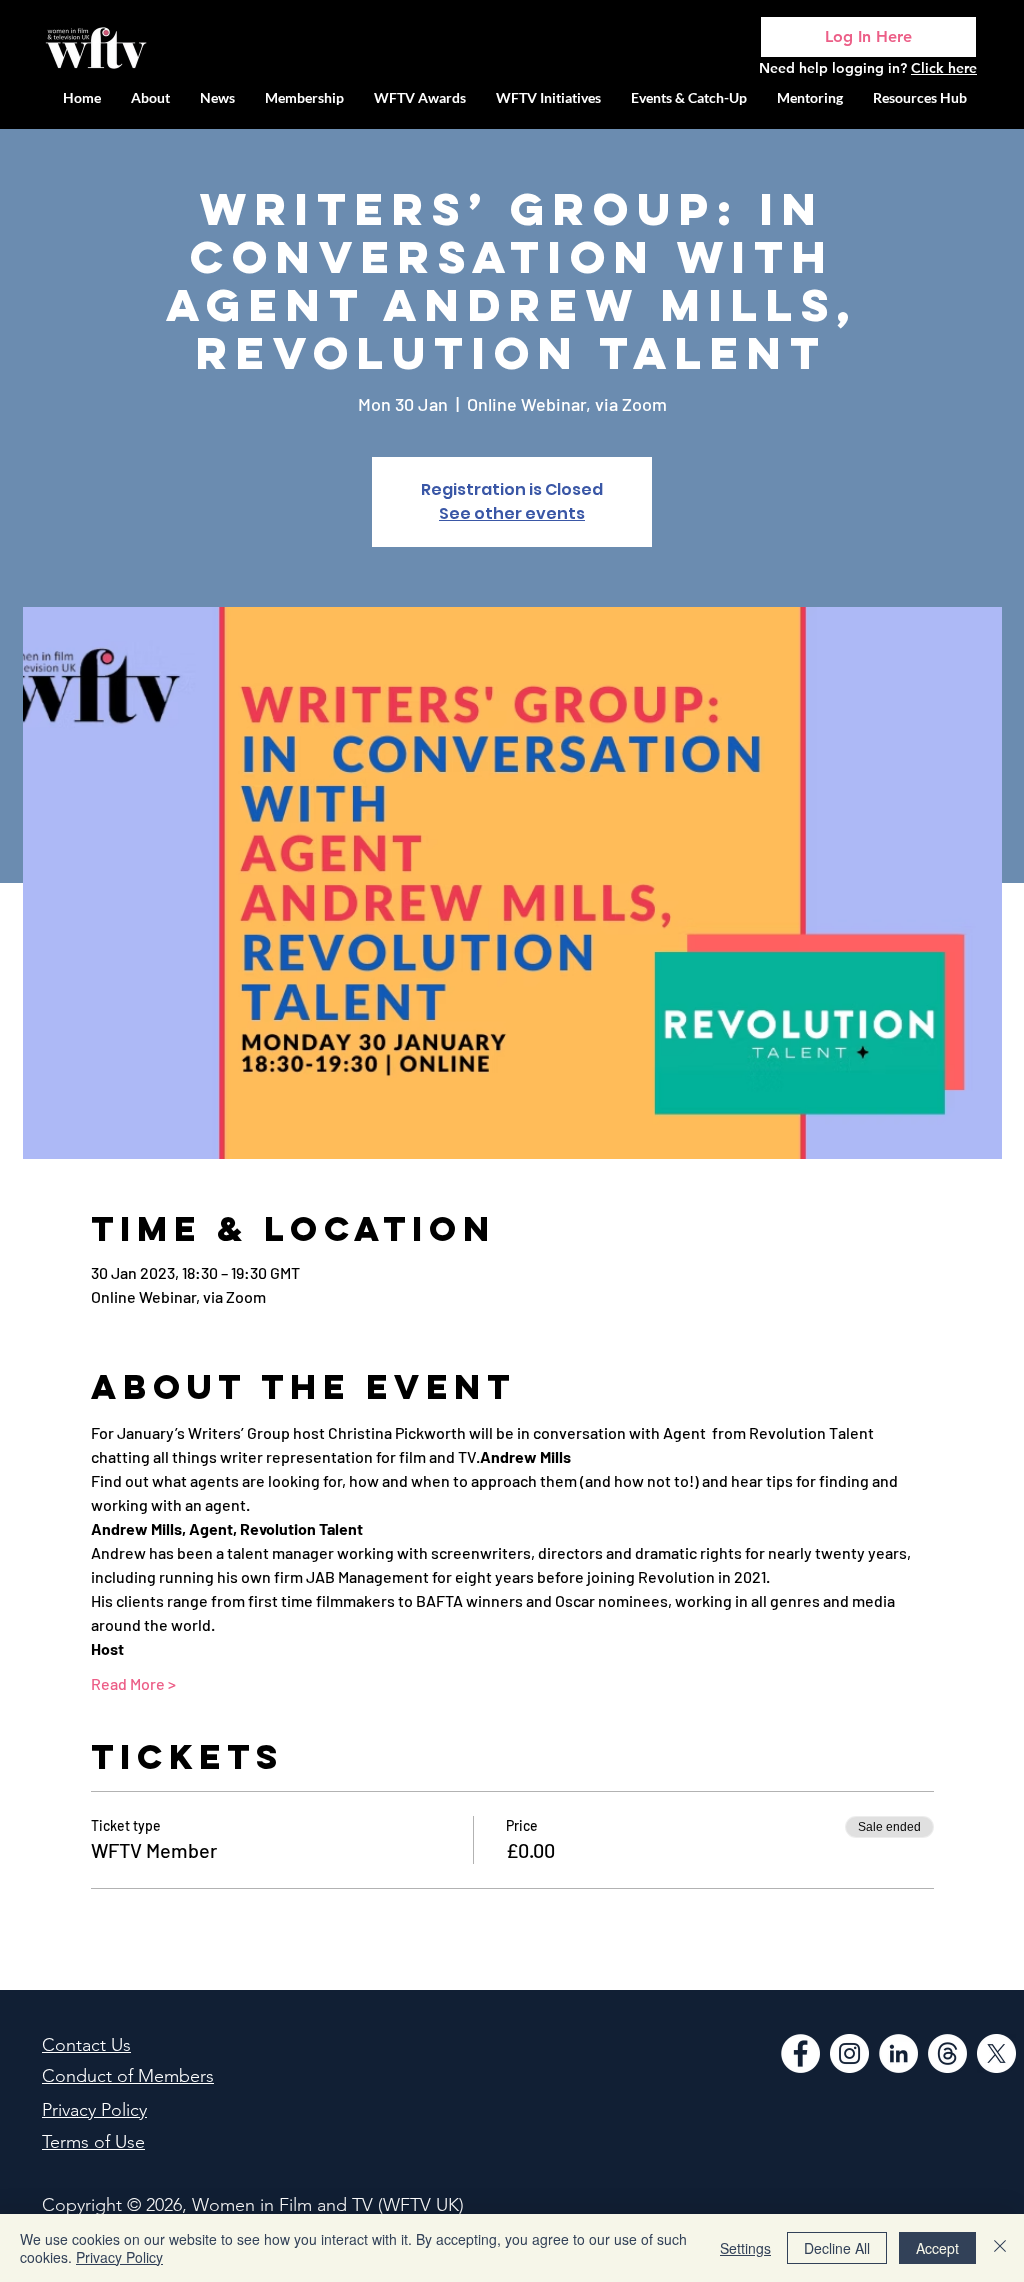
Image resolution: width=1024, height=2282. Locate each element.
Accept (937, 2248)
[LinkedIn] (898, 2053)
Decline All (837, 2248)
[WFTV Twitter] (996, 2053)
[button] (548, 97)
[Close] (1000, 2248)
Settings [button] (745, 2248)
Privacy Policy (119, 2257)
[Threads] (947, 2053)
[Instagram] (849, 2053)
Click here (944, 68)
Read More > (133, 1683)
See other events (512, 513)
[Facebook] (800, 2053)
